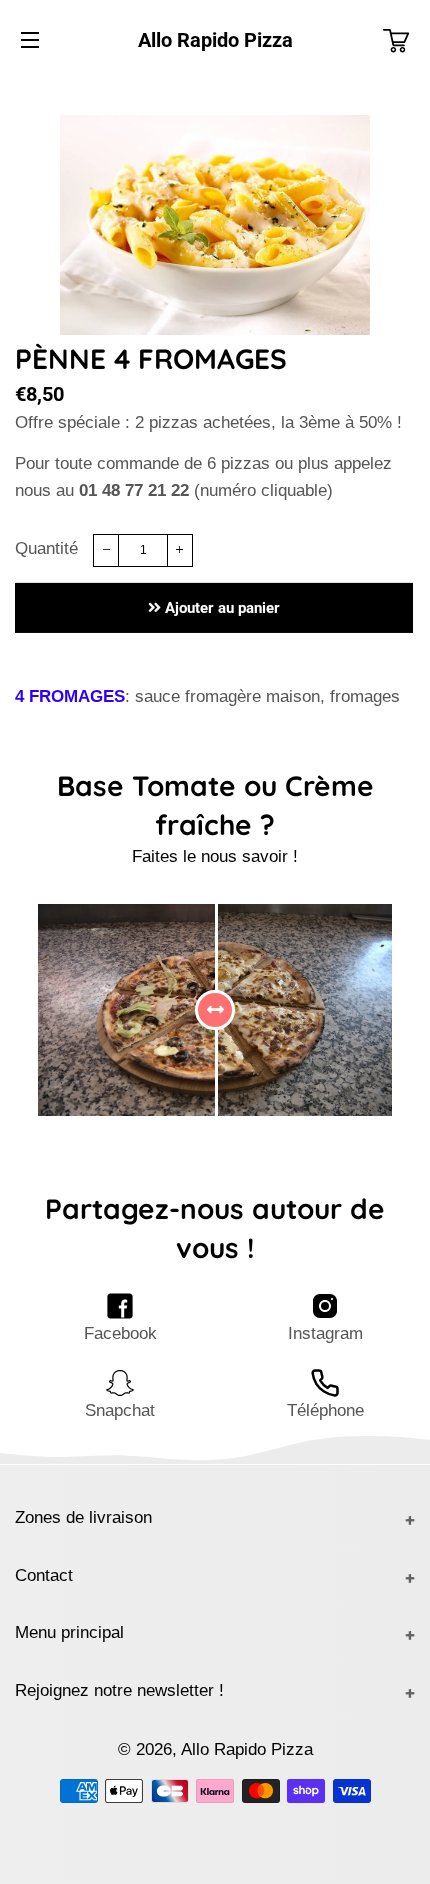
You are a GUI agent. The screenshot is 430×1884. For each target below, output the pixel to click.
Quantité (46, 548)
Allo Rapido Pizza (215, 40)
